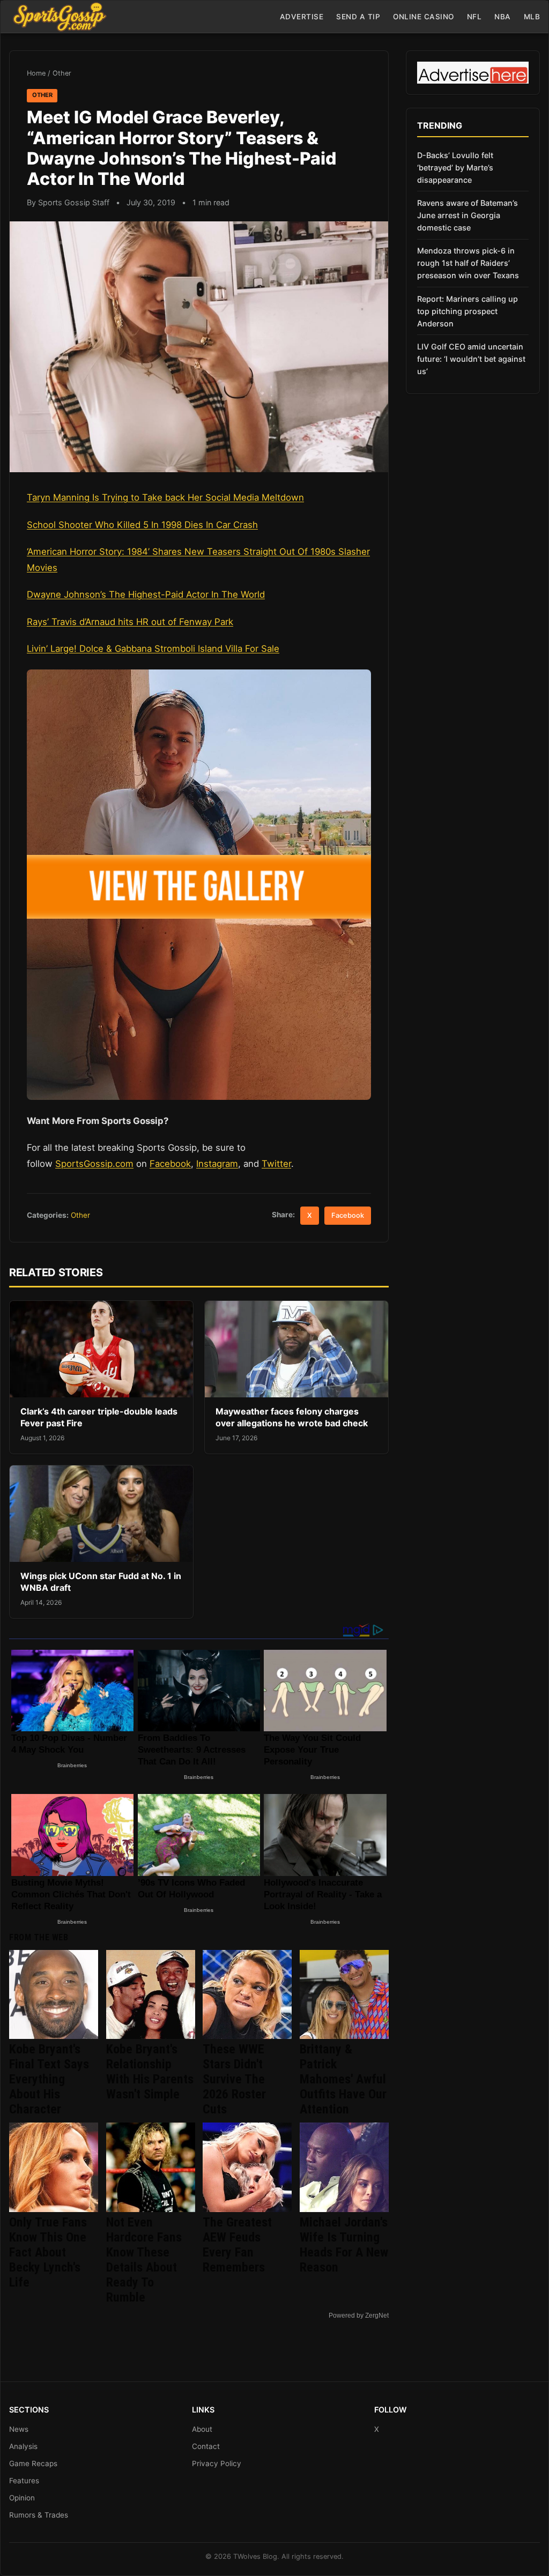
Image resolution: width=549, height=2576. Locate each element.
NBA (503, 17)
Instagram (217, 1164)
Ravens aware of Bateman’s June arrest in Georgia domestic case (468, 215)
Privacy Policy (217, 2463)
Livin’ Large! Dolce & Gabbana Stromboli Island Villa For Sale (153, 649)
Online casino (424, 17)
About (202, 2429)
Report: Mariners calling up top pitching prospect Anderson (468, 311)
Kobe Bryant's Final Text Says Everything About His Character (49, 2079)
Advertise (302, 17)
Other (62, 73)
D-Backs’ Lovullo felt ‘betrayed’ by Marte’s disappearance (455, 167)
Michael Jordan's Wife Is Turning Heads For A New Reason (344, 2245)
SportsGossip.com (94, 1164)
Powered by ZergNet (359, 2316)
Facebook (170, 1164)
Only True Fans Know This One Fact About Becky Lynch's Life (48, 2252)
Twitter (276, 1164)
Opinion (22, 2498)
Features (24, 2481)
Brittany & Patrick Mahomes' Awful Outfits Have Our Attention (343, 2079)
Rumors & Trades (39, 2515)
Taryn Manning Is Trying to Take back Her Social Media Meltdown (165, 497)
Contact (206, 2446)
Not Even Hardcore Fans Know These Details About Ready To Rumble (144, 2260)
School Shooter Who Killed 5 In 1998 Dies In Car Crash (142, 525)
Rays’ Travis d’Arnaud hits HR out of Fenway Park (130, 622)
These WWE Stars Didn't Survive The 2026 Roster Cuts (234, 2079)
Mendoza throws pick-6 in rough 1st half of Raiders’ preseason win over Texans (468, 263)
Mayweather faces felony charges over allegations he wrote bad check (292, 1417)
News (19, 2429)
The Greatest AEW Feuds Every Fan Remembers (237, 2245)
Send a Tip (358, 17)
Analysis (23, 2446)
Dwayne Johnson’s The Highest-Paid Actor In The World (146, 594)
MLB (532, 17)
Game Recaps (33, 2463)
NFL (474, 17)
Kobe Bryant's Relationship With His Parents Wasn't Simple (150, 2072)
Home (36, 73)
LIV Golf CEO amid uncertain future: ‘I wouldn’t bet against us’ (471, 359)
